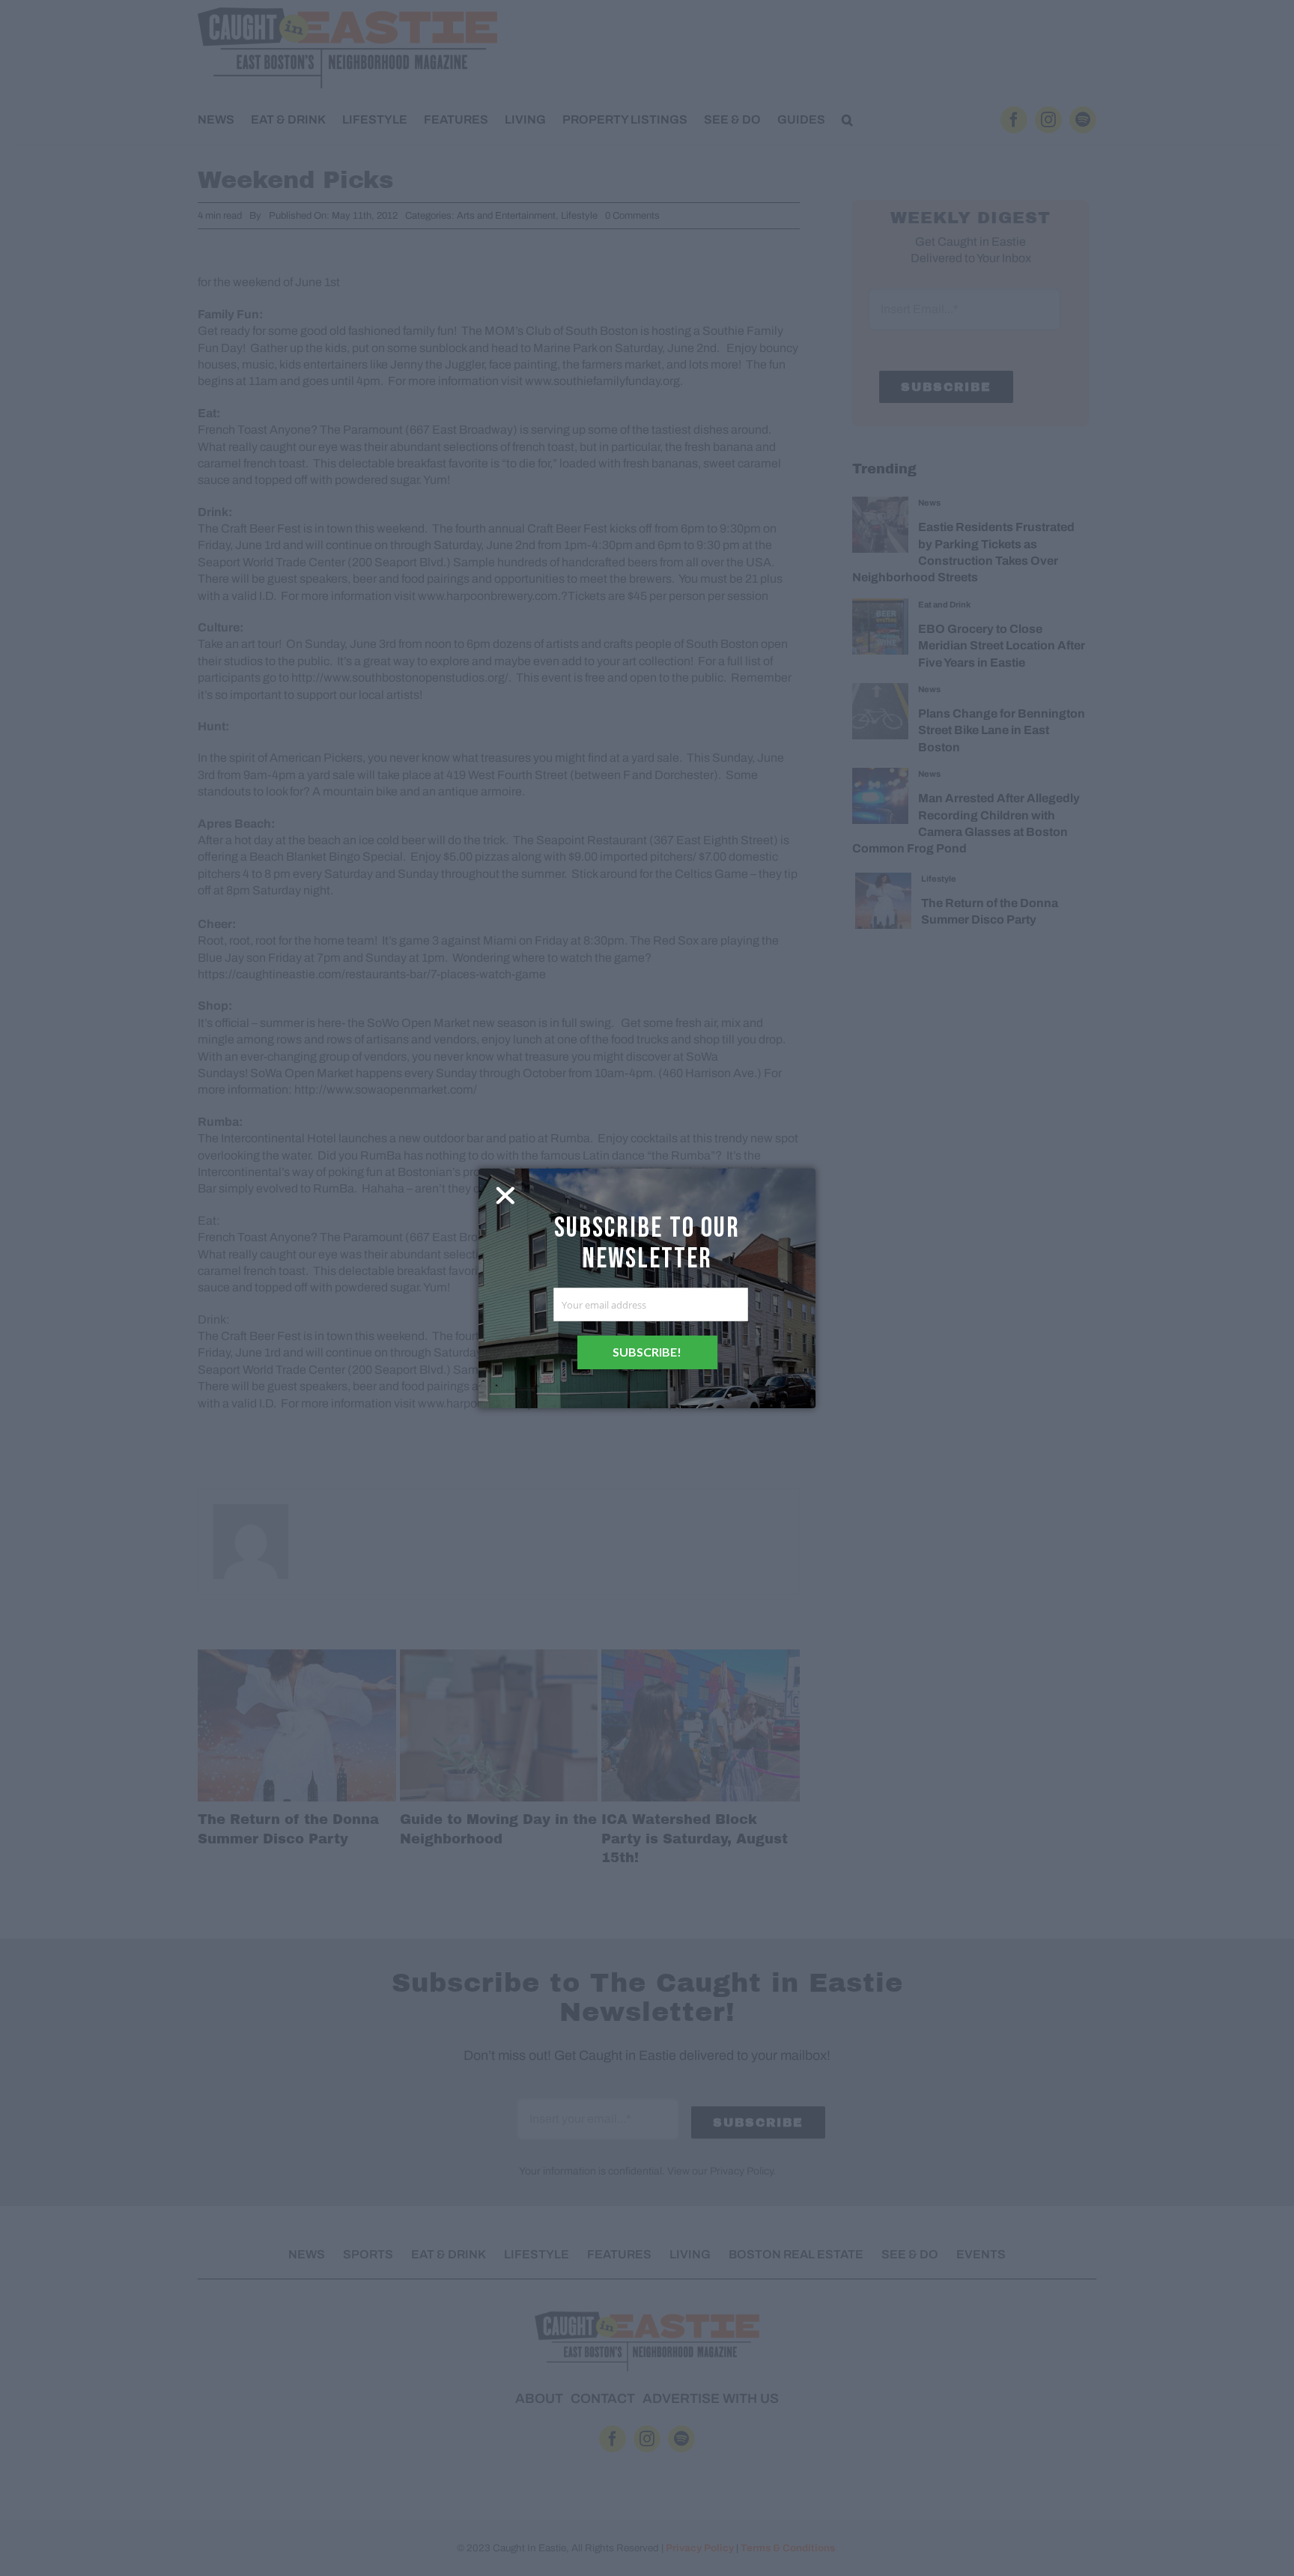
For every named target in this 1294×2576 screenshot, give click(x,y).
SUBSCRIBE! (647, 1352)
